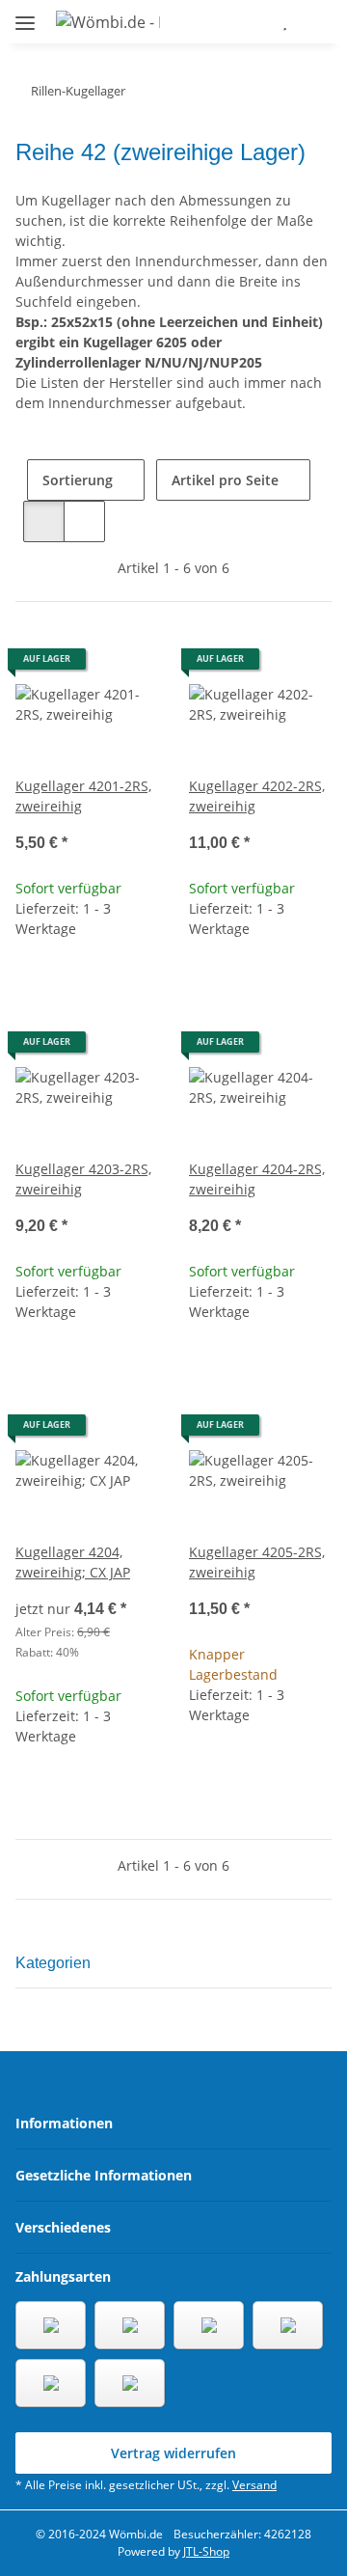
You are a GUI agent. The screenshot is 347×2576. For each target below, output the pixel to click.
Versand (254, 2485)
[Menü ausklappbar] (25, 15)
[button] (228, 21)
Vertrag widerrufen (173, 2453)
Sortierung (78, 480)
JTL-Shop (206, 2551)
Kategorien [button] (53, 1963)
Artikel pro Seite (225, 480)
